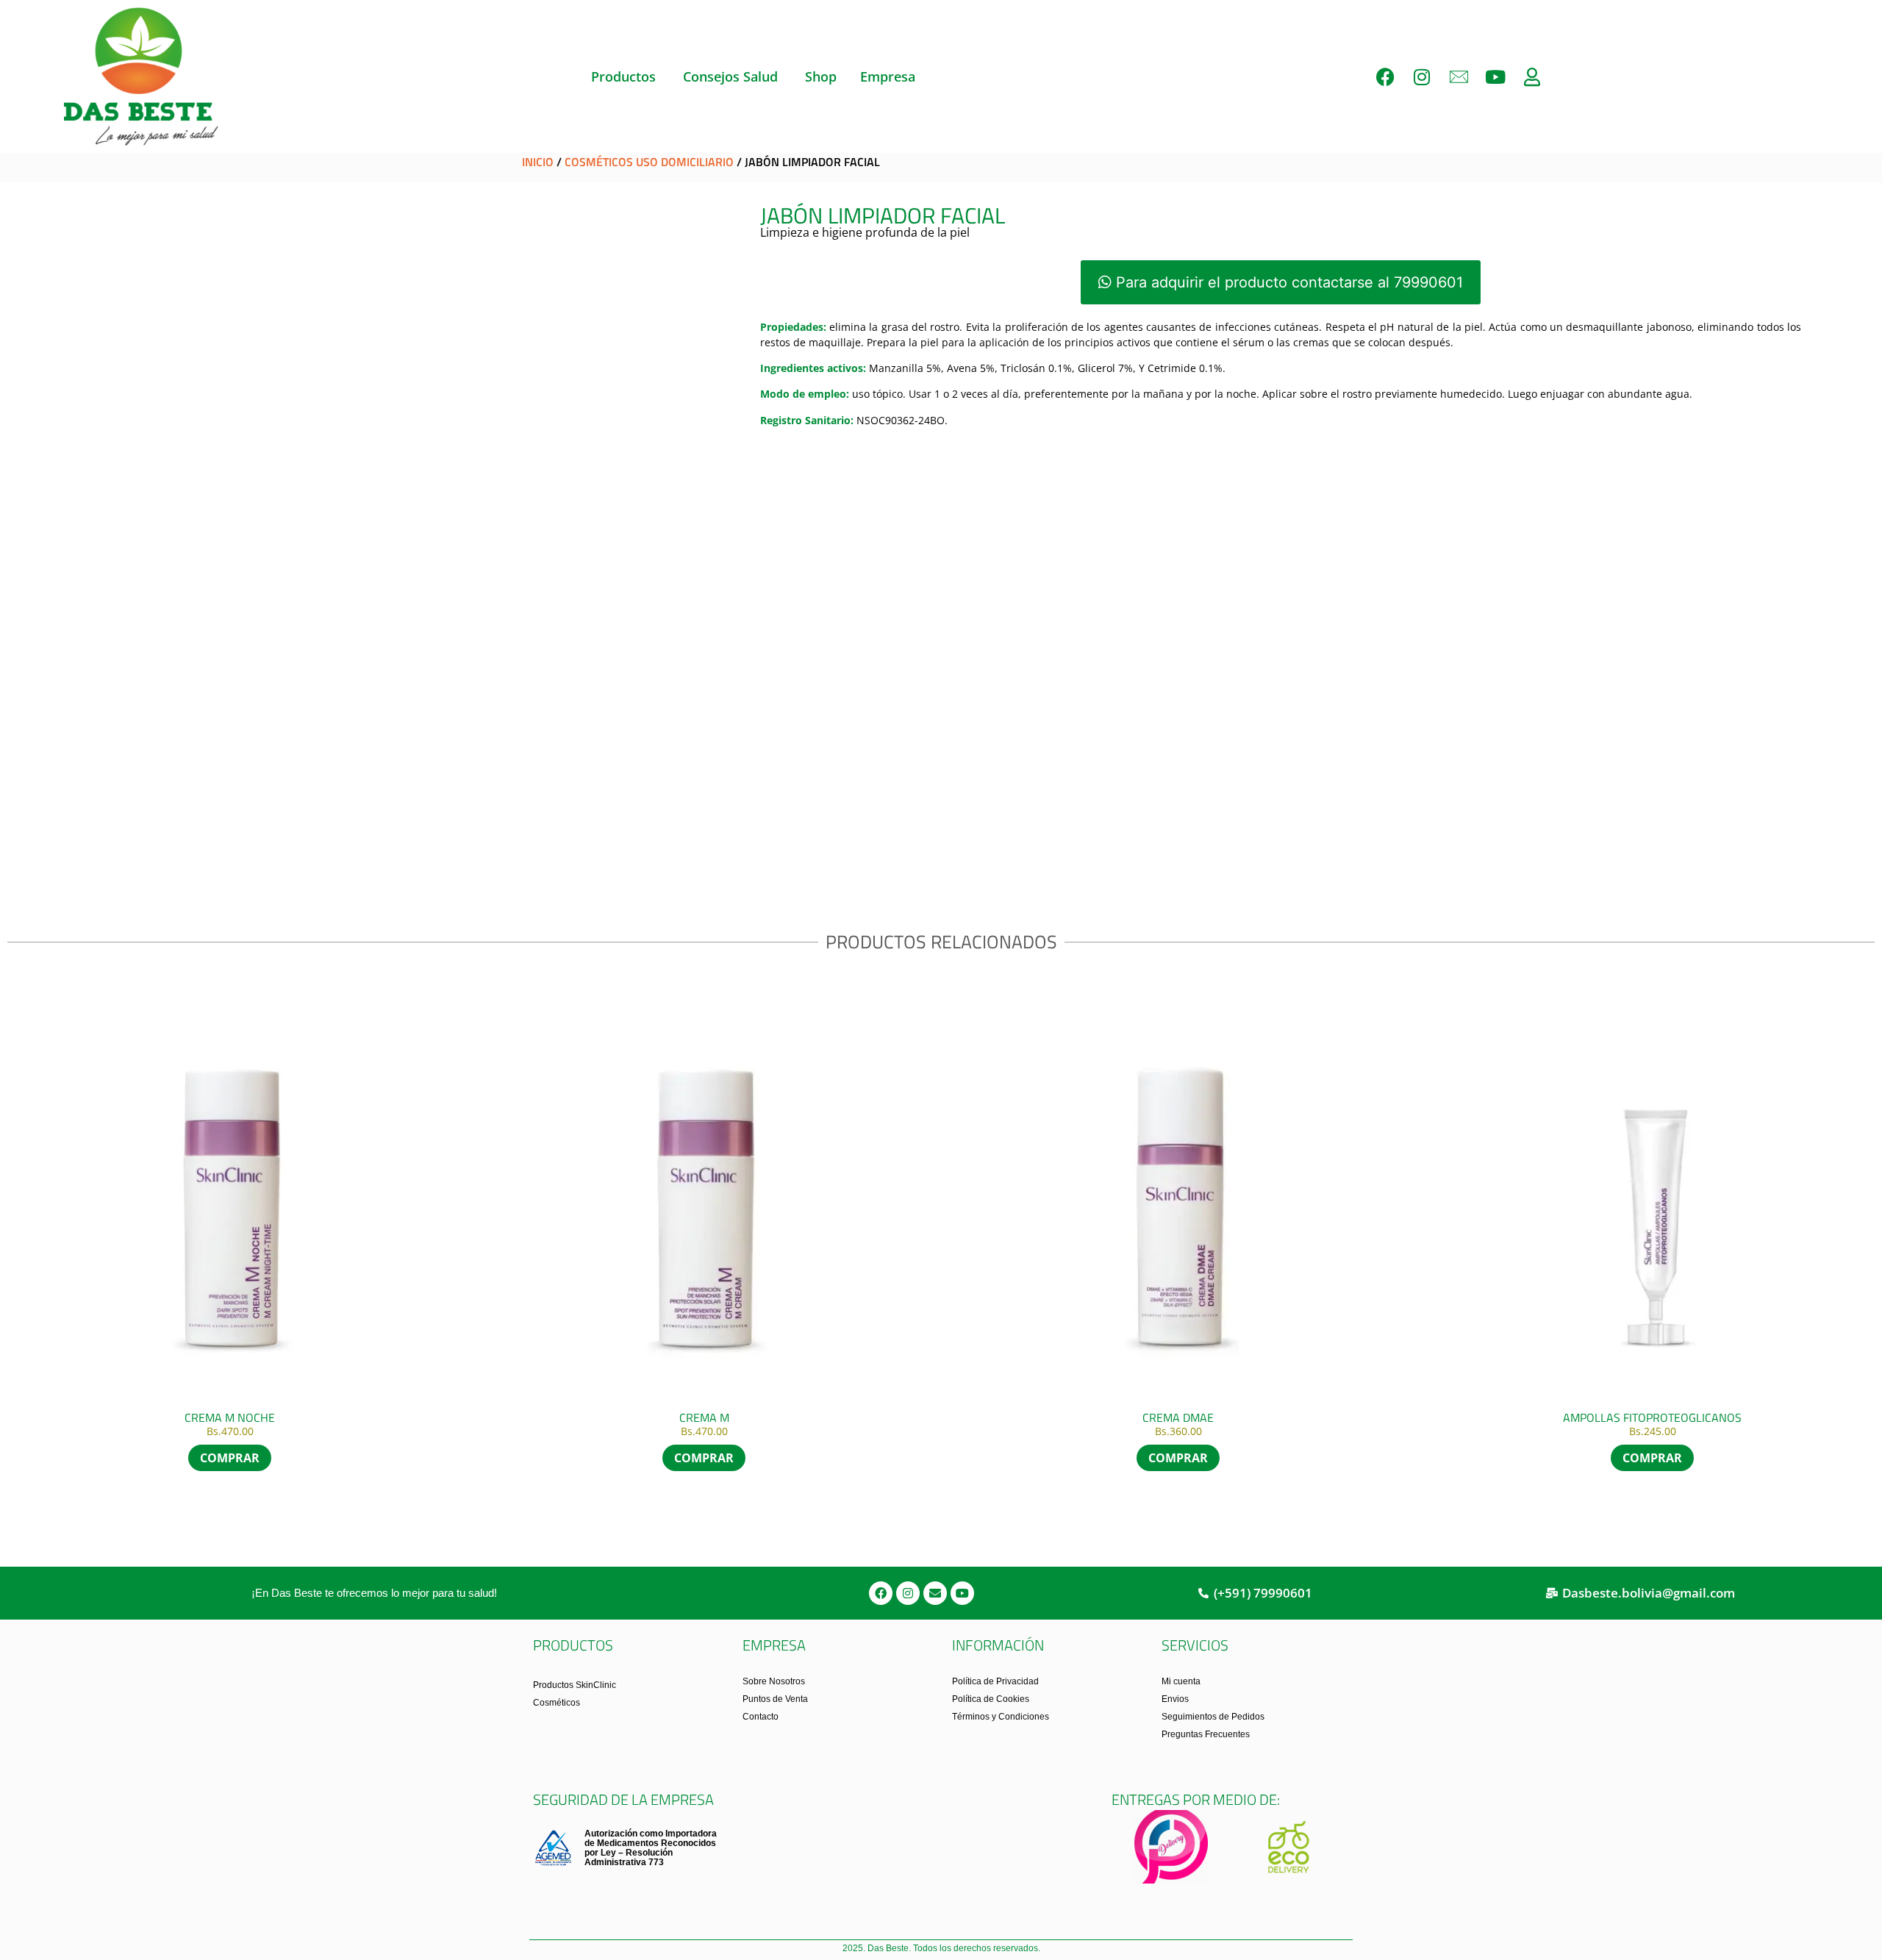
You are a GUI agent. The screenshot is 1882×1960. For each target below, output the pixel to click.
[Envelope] (935, 1593)
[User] (1532, 76)
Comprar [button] (230, 1458)
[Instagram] (1422, 76)
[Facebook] (1385, 76)
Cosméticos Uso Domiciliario (649, 162)
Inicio (538, 162)
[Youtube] (1495, 76)
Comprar (1178, 1458)
